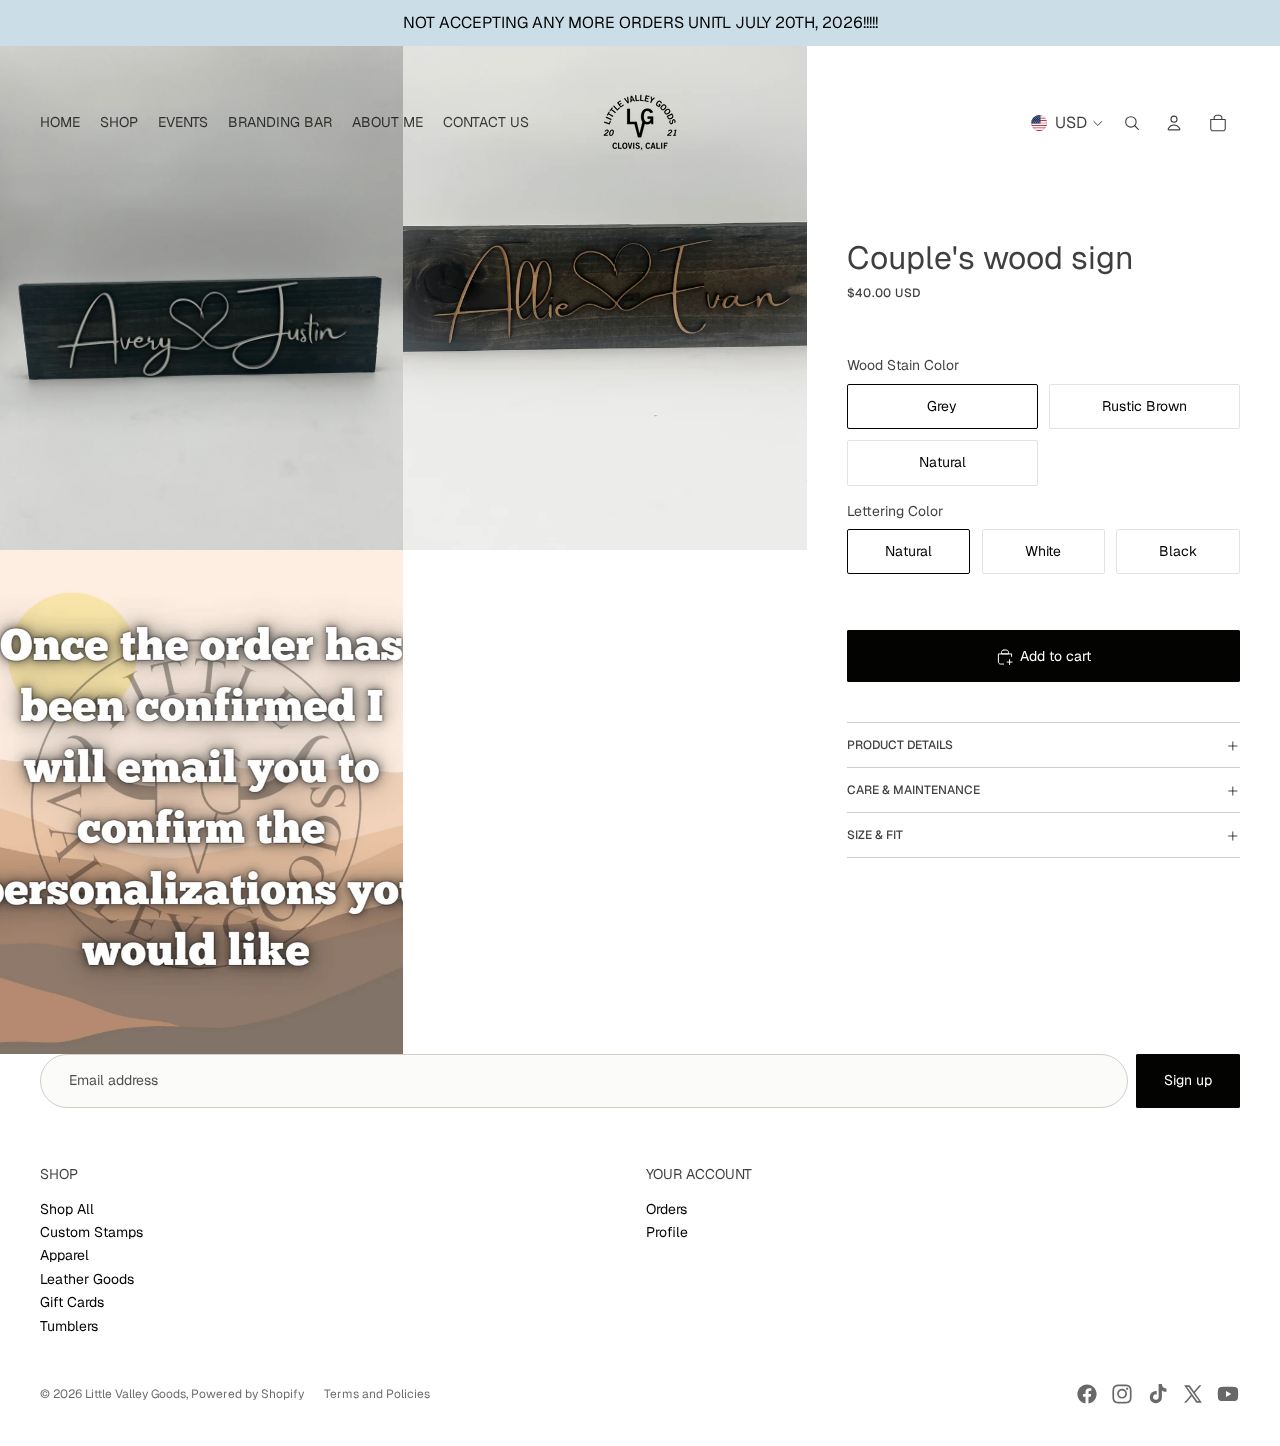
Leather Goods (87, 1279)
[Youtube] (1228, 1394)
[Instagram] (1122, 1394)
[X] (1193, 1394)
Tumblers (69, 1326)
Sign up (1188, 1080)
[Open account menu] (1174, 123)
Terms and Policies (377, 1394)
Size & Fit (875, 835)
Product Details (900, 745)
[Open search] (1132, 123)
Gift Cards (72, 1302)
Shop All (67, 1209)
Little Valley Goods (135, 1394)
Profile (667, 1232)
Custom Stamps (91, 1232)
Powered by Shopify (247, 1394)
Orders (666, 1209)
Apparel (64, 1255)
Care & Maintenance (913, 790)
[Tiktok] (1158, 1394)
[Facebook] (1087, 1394)
